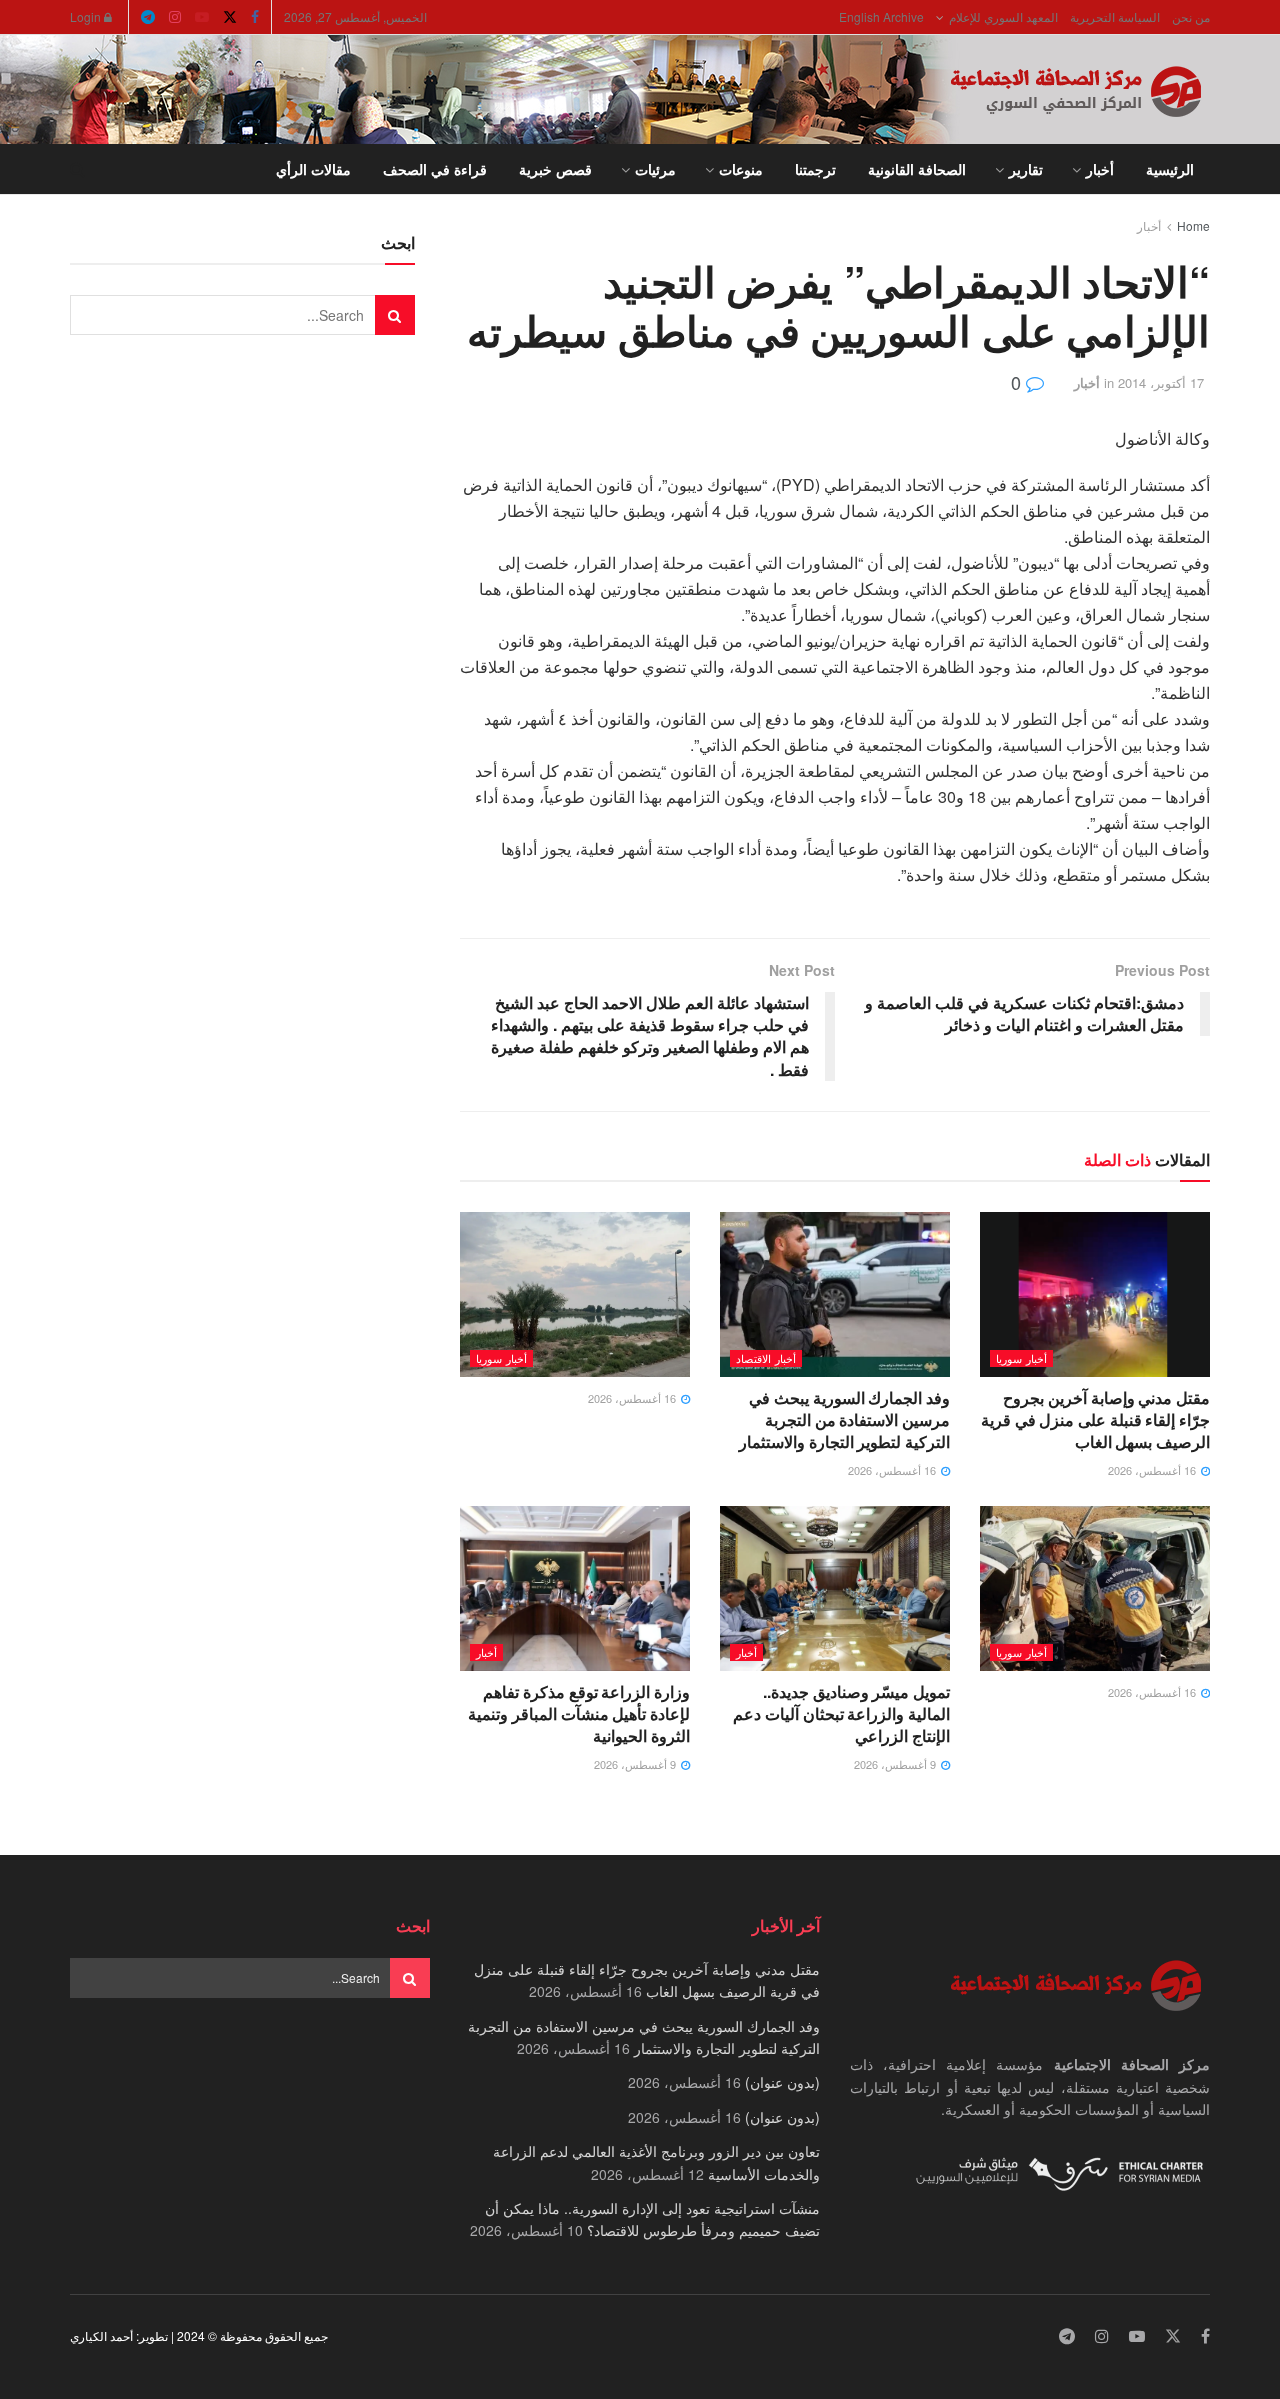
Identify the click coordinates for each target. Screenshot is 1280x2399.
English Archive (881, 16)
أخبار (1100, 169)
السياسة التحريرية (1115, 16)
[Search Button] (77, 169)
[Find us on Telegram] (148, 17)
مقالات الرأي (313, 169)
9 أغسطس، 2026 (896, 1764)
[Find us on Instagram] (175, 17)
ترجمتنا (815, 169)
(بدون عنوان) (782, 2082)
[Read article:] (575, 1294)
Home (1193, 225)
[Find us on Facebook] (255, 17)
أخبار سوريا (1021, 1358)
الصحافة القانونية (917, 169)
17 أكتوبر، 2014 (1161, 382)
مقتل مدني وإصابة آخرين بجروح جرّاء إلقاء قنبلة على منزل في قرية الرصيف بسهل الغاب (1095, 1420)
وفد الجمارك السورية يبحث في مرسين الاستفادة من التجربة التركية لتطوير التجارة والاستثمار (844, 1420)
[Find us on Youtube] (202, 17)
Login (87, 16)
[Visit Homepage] (1080, 90)
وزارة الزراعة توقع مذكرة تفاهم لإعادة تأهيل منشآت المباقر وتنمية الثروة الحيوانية (579, 1714)
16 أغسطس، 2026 (1153, 1470)
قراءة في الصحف (435, 169)
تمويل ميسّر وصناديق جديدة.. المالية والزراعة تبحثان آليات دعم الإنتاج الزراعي (841, 1714)
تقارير (1026, 169)
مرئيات (655, 169)
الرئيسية (1170, 169)
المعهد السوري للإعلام (1003, 16)
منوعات (741, 169)
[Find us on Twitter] (230, 17)
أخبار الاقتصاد (766, 1358)
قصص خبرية (555, 169)
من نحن (1191, 16)
